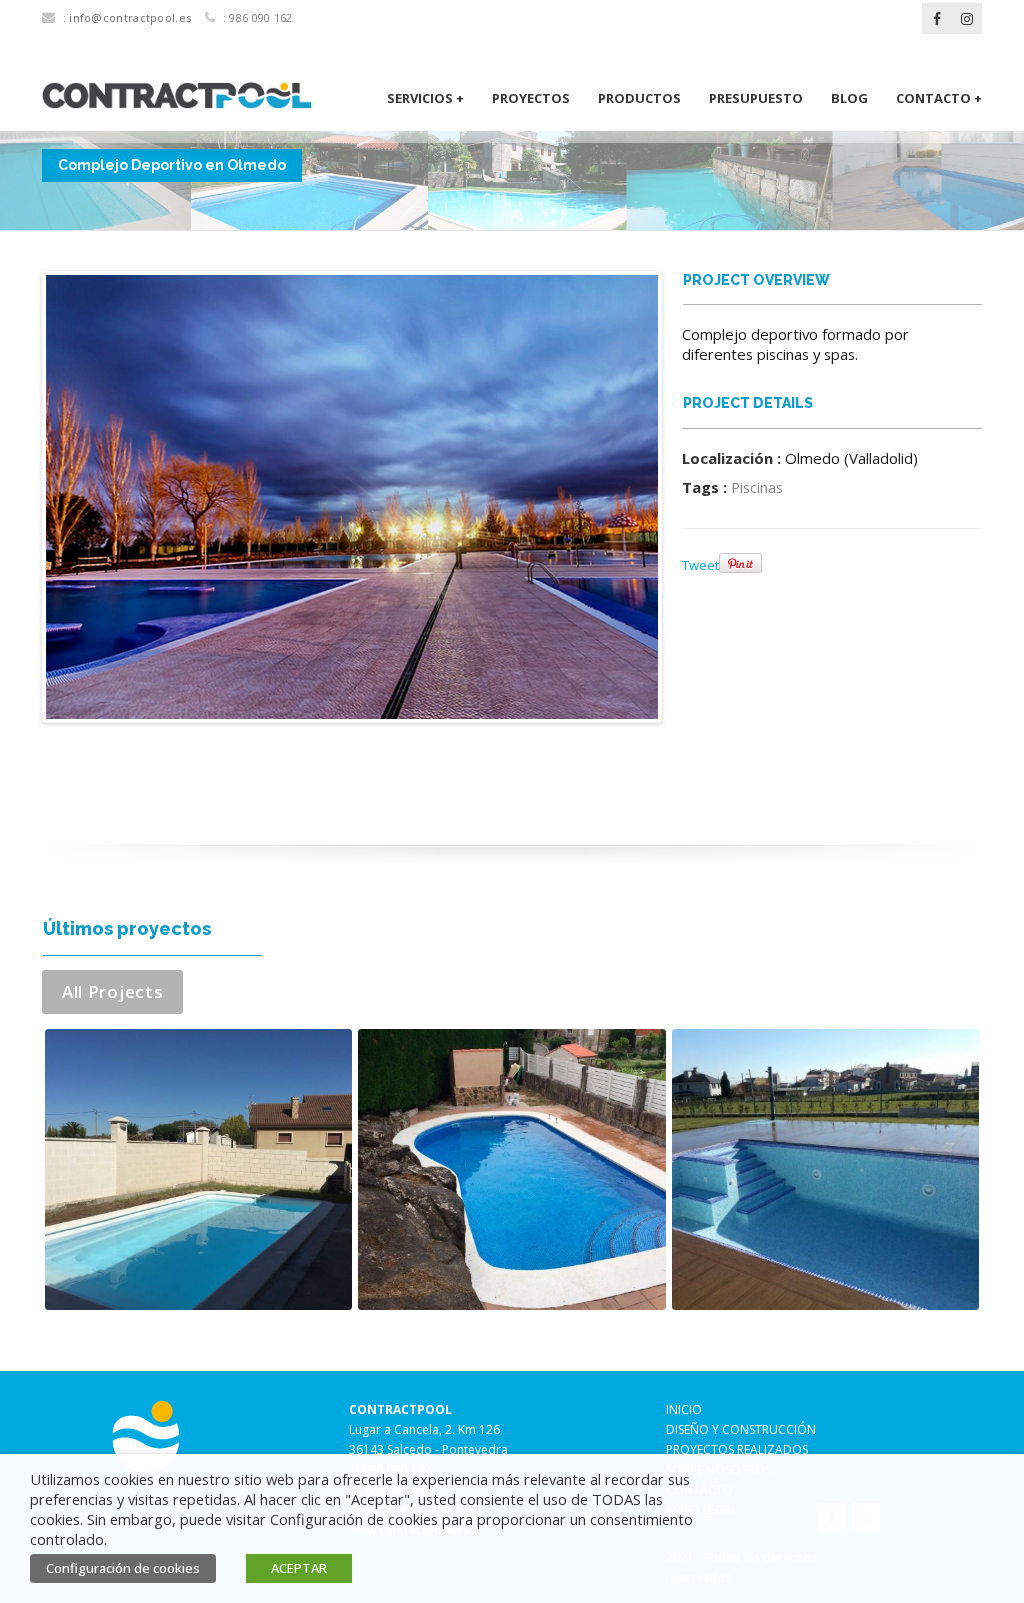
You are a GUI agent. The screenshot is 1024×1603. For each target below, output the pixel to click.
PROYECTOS (531, 98)
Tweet (700, 565)
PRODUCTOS (639, 98)
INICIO (684, 1409)
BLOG (849, 98)
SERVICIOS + (425, 98)
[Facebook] (937, 19)
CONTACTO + (939, 98)
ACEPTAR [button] (299, 1568)
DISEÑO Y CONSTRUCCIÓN (741, 1429)
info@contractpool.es (130, 17)
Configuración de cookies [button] (123, 1568)
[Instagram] (967, 19)
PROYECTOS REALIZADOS (737, 1449)
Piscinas (757, 487)
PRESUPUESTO (756, 98)
